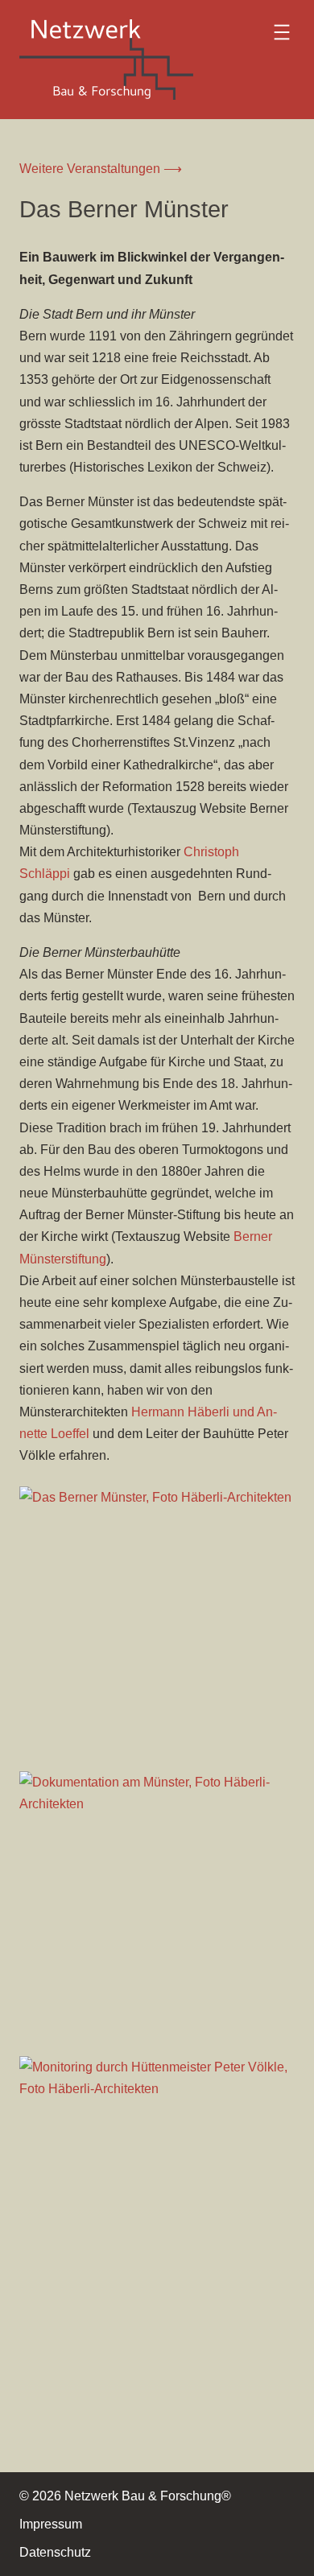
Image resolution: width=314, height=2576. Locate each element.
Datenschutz (55, 2552)
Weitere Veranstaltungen (91, 169)
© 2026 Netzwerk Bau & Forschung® (125, 2496)
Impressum (51, 2524)
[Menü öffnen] (282, 32)
